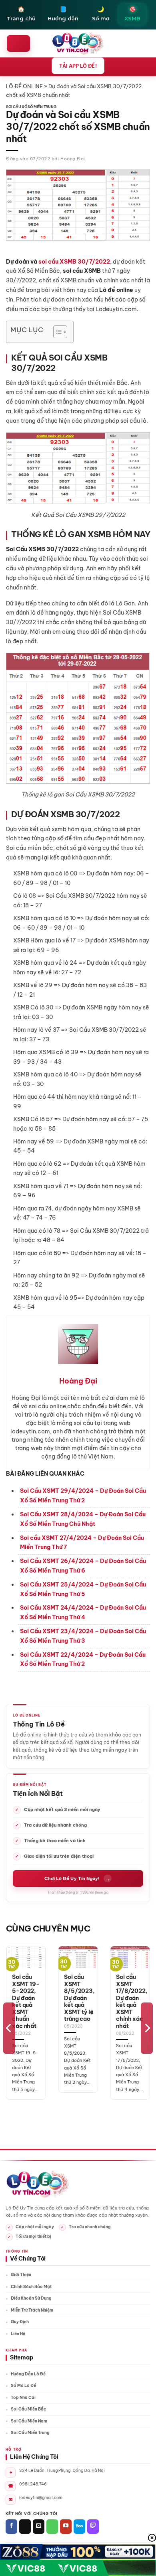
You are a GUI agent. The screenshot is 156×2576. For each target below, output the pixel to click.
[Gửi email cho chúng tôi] (39, 2527)
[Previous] (9, 2028)
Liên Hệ (18, 2334)
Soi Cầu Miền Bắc (28, 2409)
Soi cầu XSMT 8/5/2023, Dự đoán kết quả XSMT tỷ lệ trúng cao (79, 1998)
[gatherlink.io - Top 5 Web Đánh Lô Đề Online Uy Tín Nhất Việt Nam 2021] (78, 43)
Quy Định (20, 2322)
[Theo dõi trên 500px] (79, 2527)
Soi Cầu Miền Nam (29, 2421)
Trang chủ (21, 14)
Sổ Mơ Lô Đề (23, 2386)
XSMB (132, 14)
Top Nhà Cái (23, 2398)
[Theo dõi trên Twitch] (93, 2527)
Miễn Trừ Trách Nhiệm (32, 2310)
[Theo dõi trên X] (25, 2527)
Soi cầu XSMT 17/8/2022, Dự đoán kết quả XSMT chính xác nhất (132, 2002)
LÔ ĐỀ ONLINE (24, 86)
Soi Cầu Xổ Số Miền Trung (31, 107)
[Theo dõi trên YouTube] (66, 2527)
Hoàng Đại (73, 159)
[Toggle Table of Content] (56, 332)
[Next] (147, 2028)
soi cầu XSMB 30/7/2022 (74, 262)
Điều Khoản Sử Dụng (31, 2298)
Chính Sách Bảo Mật (31, 2287)
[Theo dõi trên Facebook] (11, 2527)
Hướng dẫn (63, 14)
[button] (18, 43)
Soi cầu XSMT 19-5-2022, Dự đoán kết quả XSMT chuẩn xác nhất (26, 2002)
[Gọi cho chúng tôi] (52, 2527)
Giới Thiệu (21, 2275)
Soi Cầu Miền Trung (30, 2433)
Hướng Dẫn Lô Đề (28, 2374)
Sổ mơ (101, 14)
